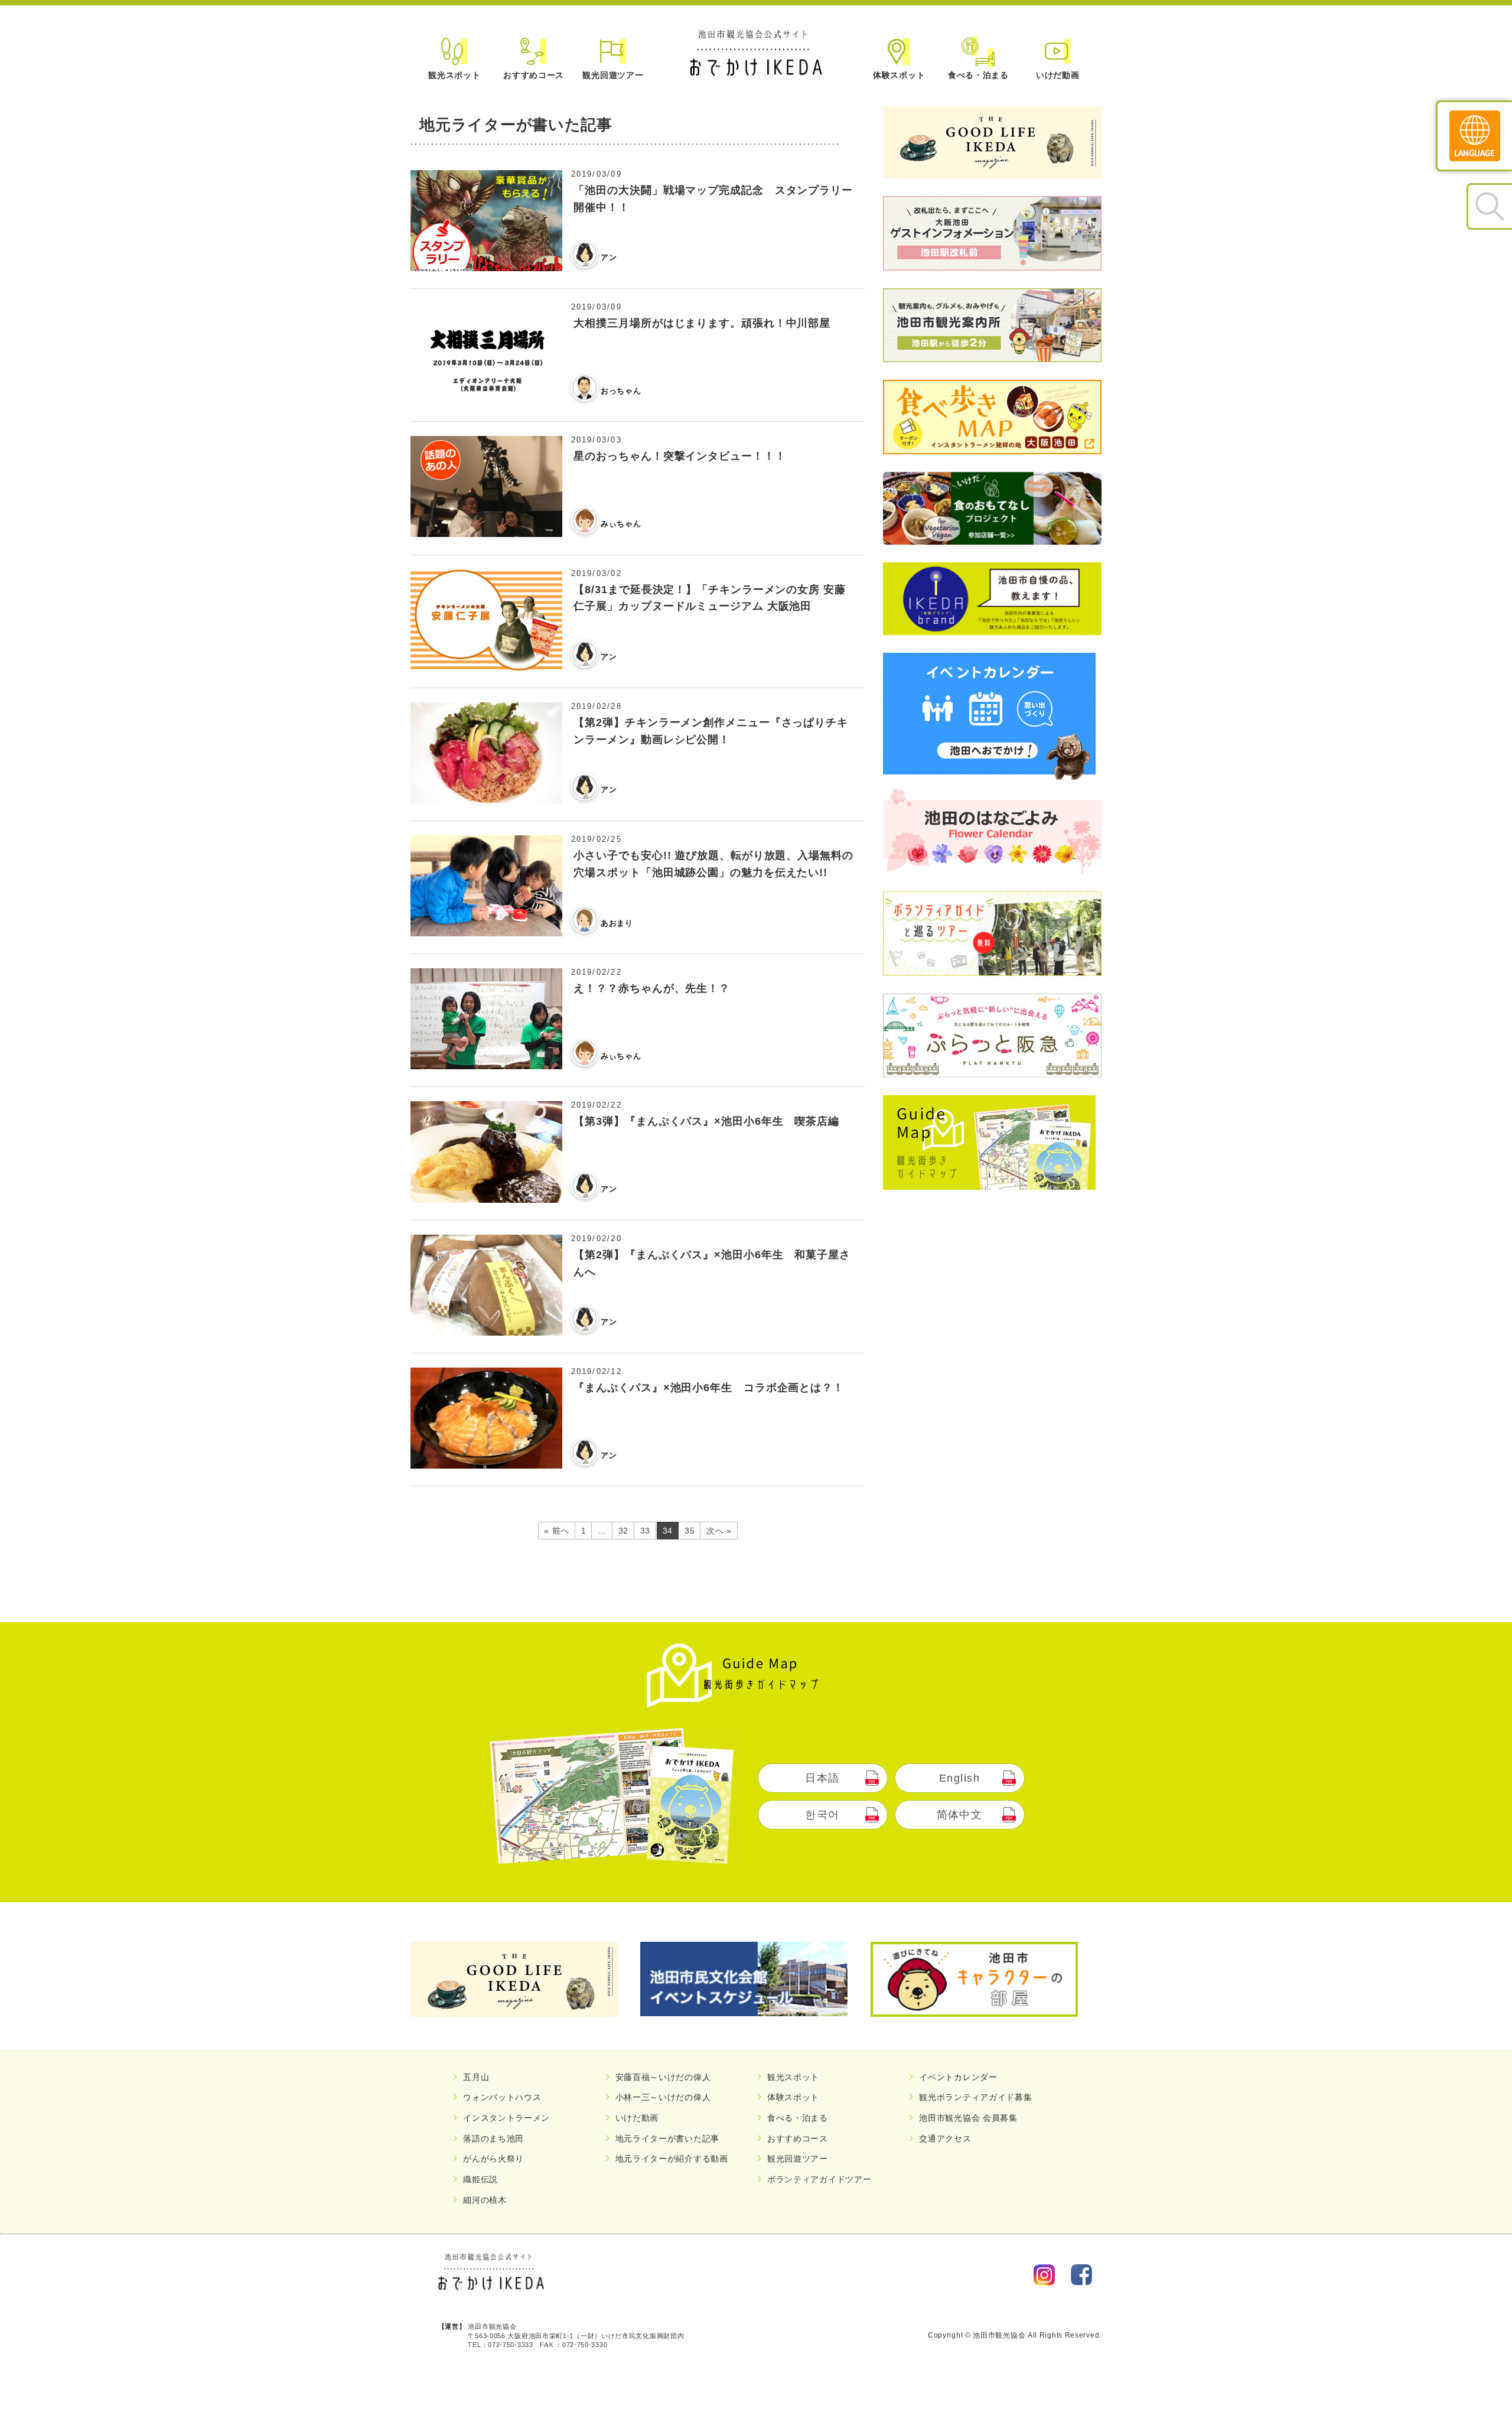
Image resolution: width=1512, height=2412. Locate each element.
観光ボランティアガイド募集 (975, 2097)
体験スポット (899, 75)
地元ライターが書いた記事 (667, 2138)
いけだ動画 (1058, 75)
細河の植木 (485, 2200)
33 (645, 1531)
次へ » (719, 1531)
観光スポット (454, 75)
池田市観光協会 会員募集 (968, 2118)
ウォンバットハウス (502, 2097)
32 (623, 1531)
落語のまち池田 (493, 2138)
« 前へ (557, 1531)
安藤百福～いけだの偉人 (663, 2077)
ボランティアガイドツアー (819, 2179)
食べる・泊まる (978, 75)
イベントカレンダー (958, 2077)
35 (690, 1531)
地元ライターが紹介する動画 (672, 2159)
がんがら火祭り (493, 2159)
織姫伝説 (480, 2179)
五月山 (476, 2077)
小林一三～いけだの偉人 (663, 2097)
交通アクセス (945, 2138)
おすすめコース (534, 75)
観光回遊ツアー (613, 75)
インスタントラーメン (506, 2118)
